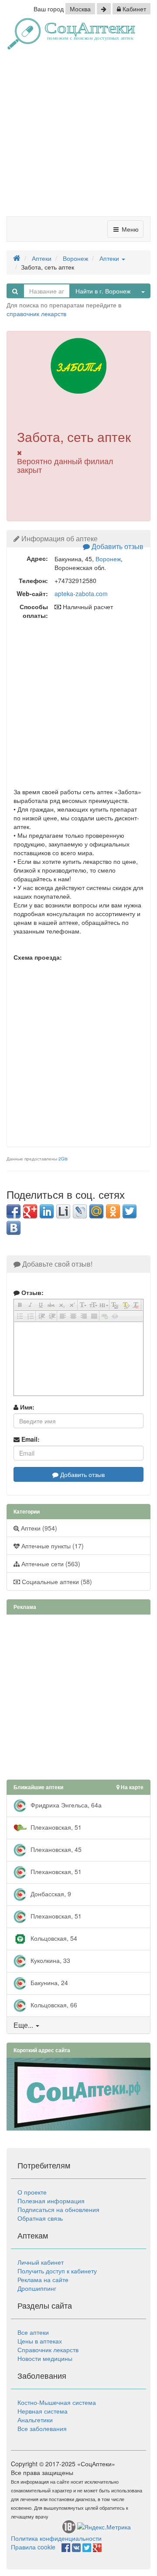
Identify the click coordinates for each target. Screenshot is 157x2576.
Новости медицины (45, 2358)
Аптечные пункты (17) (52, 1546)
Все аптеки (33, 2332)
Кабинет (133, 9)
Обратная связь (40, 2218)
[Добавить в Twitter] (130, 1211)
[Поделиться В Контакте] (14, 1228)
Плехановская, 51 (55, 1827)
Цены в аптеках (40, 2341)
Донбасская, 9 (50, 1894)
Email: (30, 1439)
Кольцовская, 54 (53, 1938)
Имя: (26, 1407)
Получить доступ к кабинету (57, 2271)
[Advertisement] (78, 136)
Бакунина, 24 (48, 1983)
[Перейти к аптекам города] (104, 9)
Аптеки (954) (38, 1528)
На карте (131, 1787)
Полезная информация (51, 2201)
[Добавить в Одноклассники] (113, 1211)
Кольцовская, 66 (53, 2005)
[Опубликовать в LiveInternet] (63, 1211)
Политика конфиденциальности (56, 2538)
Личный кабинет (41, 2262)
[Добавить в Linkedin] (47, 1211)
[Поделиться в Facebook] (14, 1211)
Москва (80, 9)
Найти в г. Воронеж (103, 291)
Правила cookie (33, 2547)
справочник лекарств (36, 314)
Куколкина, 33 (49, 1960)
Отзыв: (32, 1292)
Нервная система (43, 2411)
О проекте (32, 2192)
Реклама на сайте (43, 2279)
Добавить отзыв (117, 546)
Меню (129, 229)
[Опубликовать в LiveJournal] (80, 1211)
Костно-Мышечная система (57, 2402)
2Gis (63, 1159)
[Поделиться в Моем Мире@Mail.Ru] (96, 1211)
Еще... (23, 2025)
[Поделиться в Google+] (30, 1211)
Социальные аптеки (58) (56, 1581)
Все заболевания (42, 2428)
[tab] (78, 2025)
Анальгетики (35, 2420)
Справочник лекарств (48, 2350)
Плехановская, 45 (55, 1849)
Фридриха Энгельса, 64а (65, 1805)
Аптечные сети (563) (50, 1564)
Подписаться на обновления (58, 2209)
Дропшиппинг (37, 2288)
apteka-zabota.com (81, 593)
